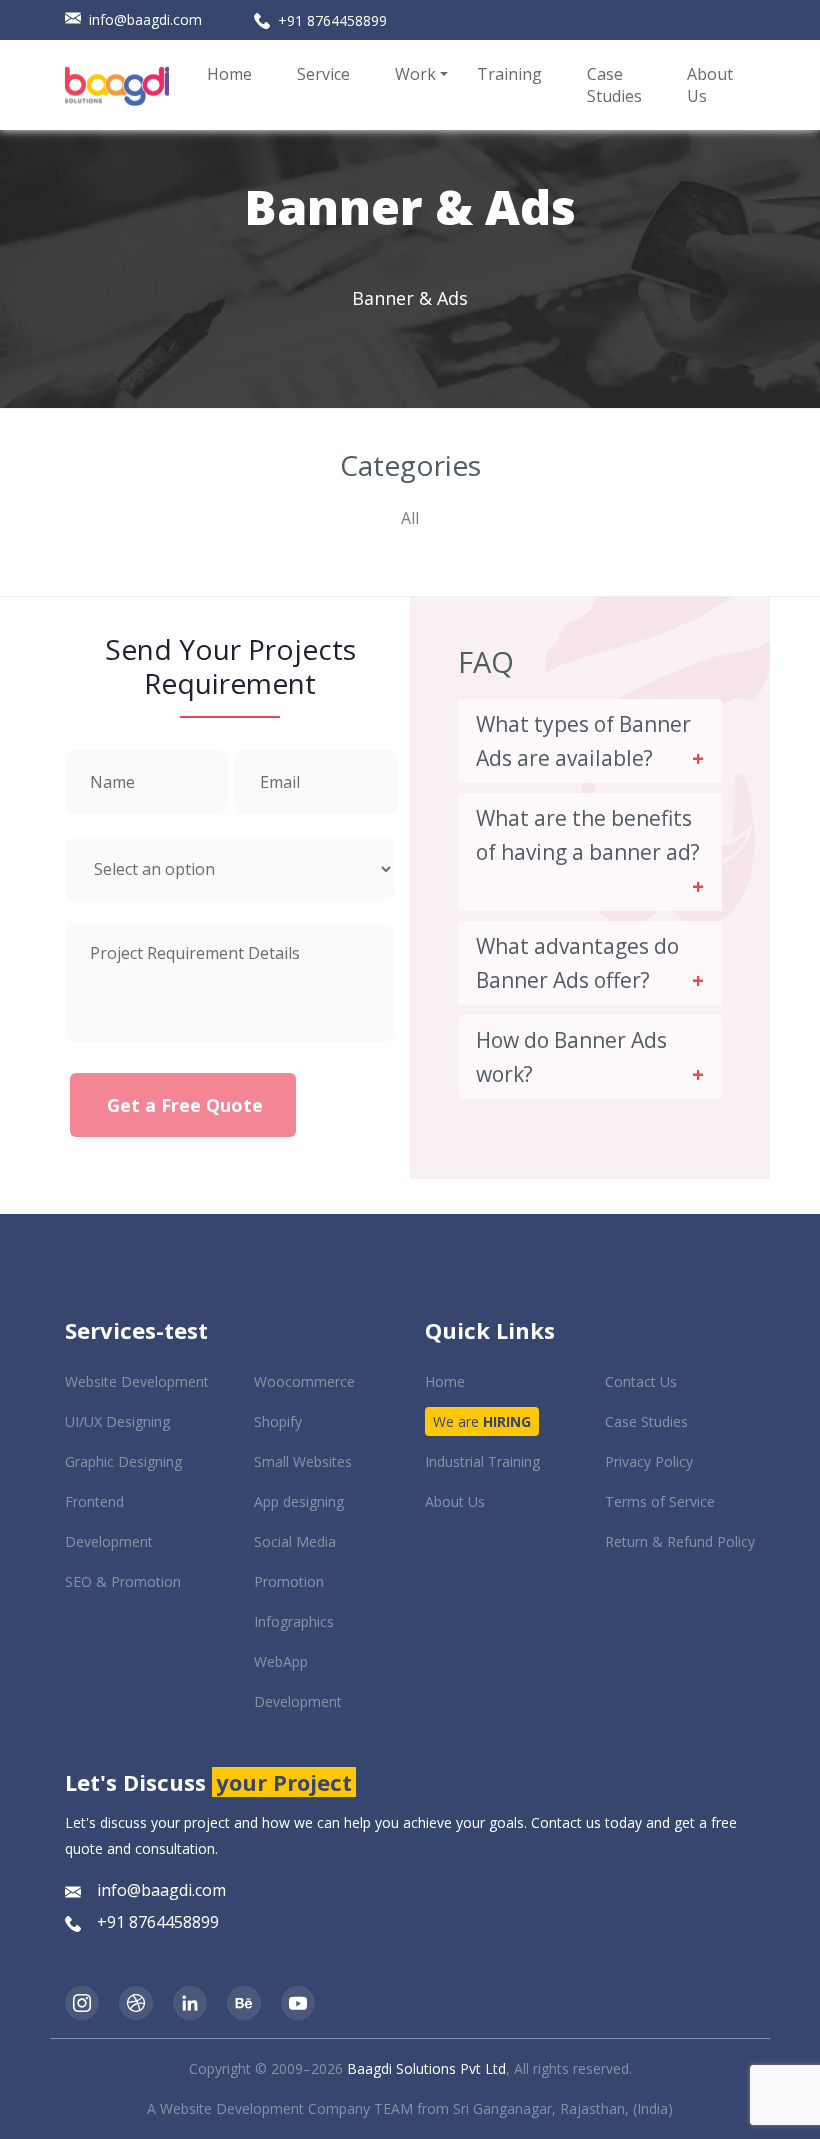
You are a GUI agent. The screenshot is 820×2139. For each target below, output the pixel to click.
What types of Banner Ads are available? (583, 741)
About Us (710, 85)
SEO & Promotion (123, 1581)
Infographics (294, 1621)
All (410, 518)
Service (323, 74)
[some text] (82, 2001)
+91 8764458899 (332, 20)
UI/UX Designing (117, 1421)
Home (229, 74)
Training (509, 74)
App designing (299, 1501)
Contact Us (641, 1381)
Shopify (278, 1421)
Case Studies (614, 85)
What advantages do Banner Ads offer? (577, 963)
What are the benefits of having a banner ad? (588, 835)
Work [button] (415, 74)
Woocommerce (304, 1381)
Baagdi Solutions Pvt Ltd (426, 2068)
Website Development (137, 1381)
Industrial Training (482, 1461)
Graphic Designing (123, 1461)
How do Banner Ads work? (571, 1057)
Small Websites (303, 1461)
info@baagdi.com (145, 19)
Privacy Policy (649, 1461)
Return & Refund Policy (680, 1541)
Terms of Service (660, 1501)
